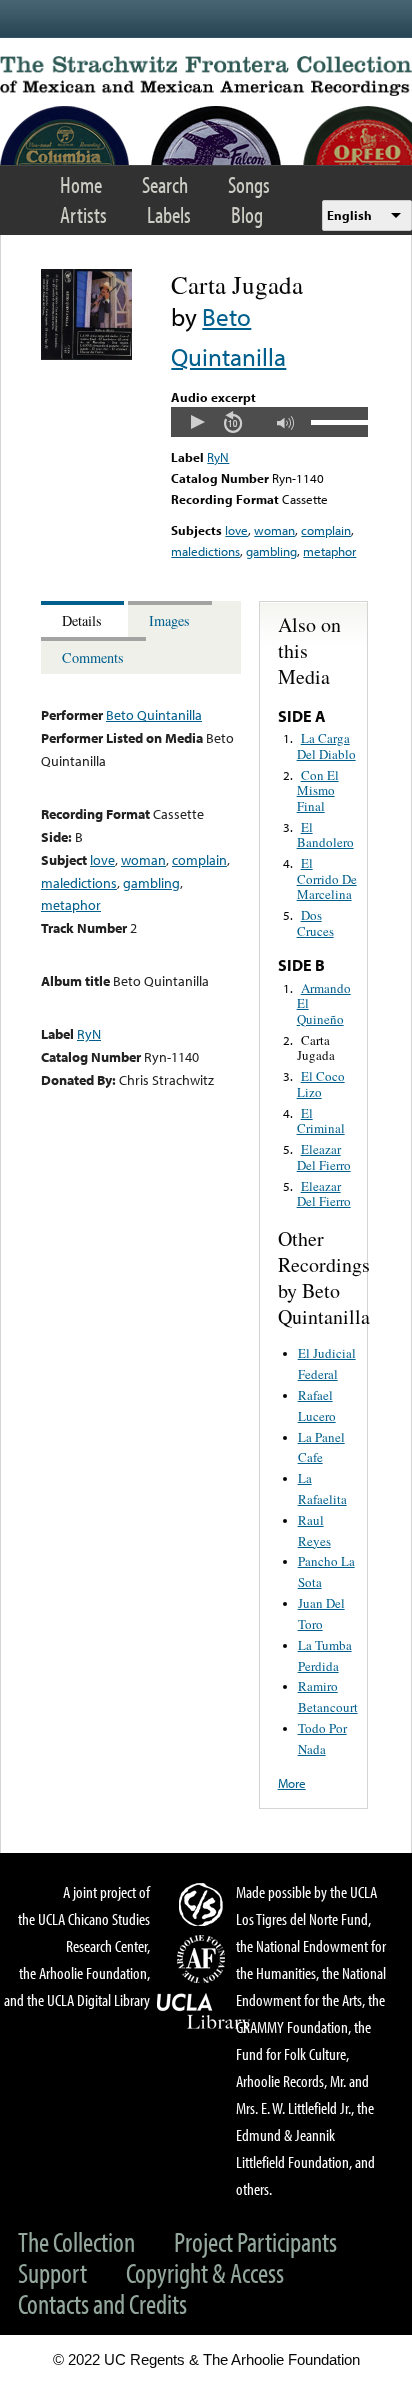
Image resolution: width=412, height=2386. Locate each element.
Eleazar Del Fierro (324, 1157)
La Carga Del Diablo (326, 746)
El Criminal (321, 1121)
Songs (249, 184)
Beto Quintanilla (154, 714)
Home (81, 184)
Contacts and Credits (102, 2303)
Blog (247, 214)
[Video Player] (269, 422)
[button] (197, 422)
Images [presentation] (169, 620)
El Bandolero (325, 835)
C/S (204, 1904)
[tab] (84, 619)
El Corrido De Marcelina (327, 878)
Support (52, 2272)
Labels (169, 214)
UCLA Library (204, 2012)
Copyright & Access (205, 2272)
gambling (271, 551)
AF (204, 1959)
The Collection (76, 2241)
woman (274, 530)
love (236, 530)
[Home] (206, 76)
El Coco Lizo (321, 1084)
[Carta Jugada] (86, 355)
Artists (83, 214)
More (292, 1783)
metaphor (329, 551)
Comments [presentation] (93, 657)
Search (165, 184)
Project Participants (255, 2241)
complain (326, 530)
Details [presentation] (82, 620)
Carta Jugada (316, 1048)
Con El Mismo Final (318, 790)
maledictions (205, 551)
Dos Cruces (315, 923)
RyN (218, 457)
